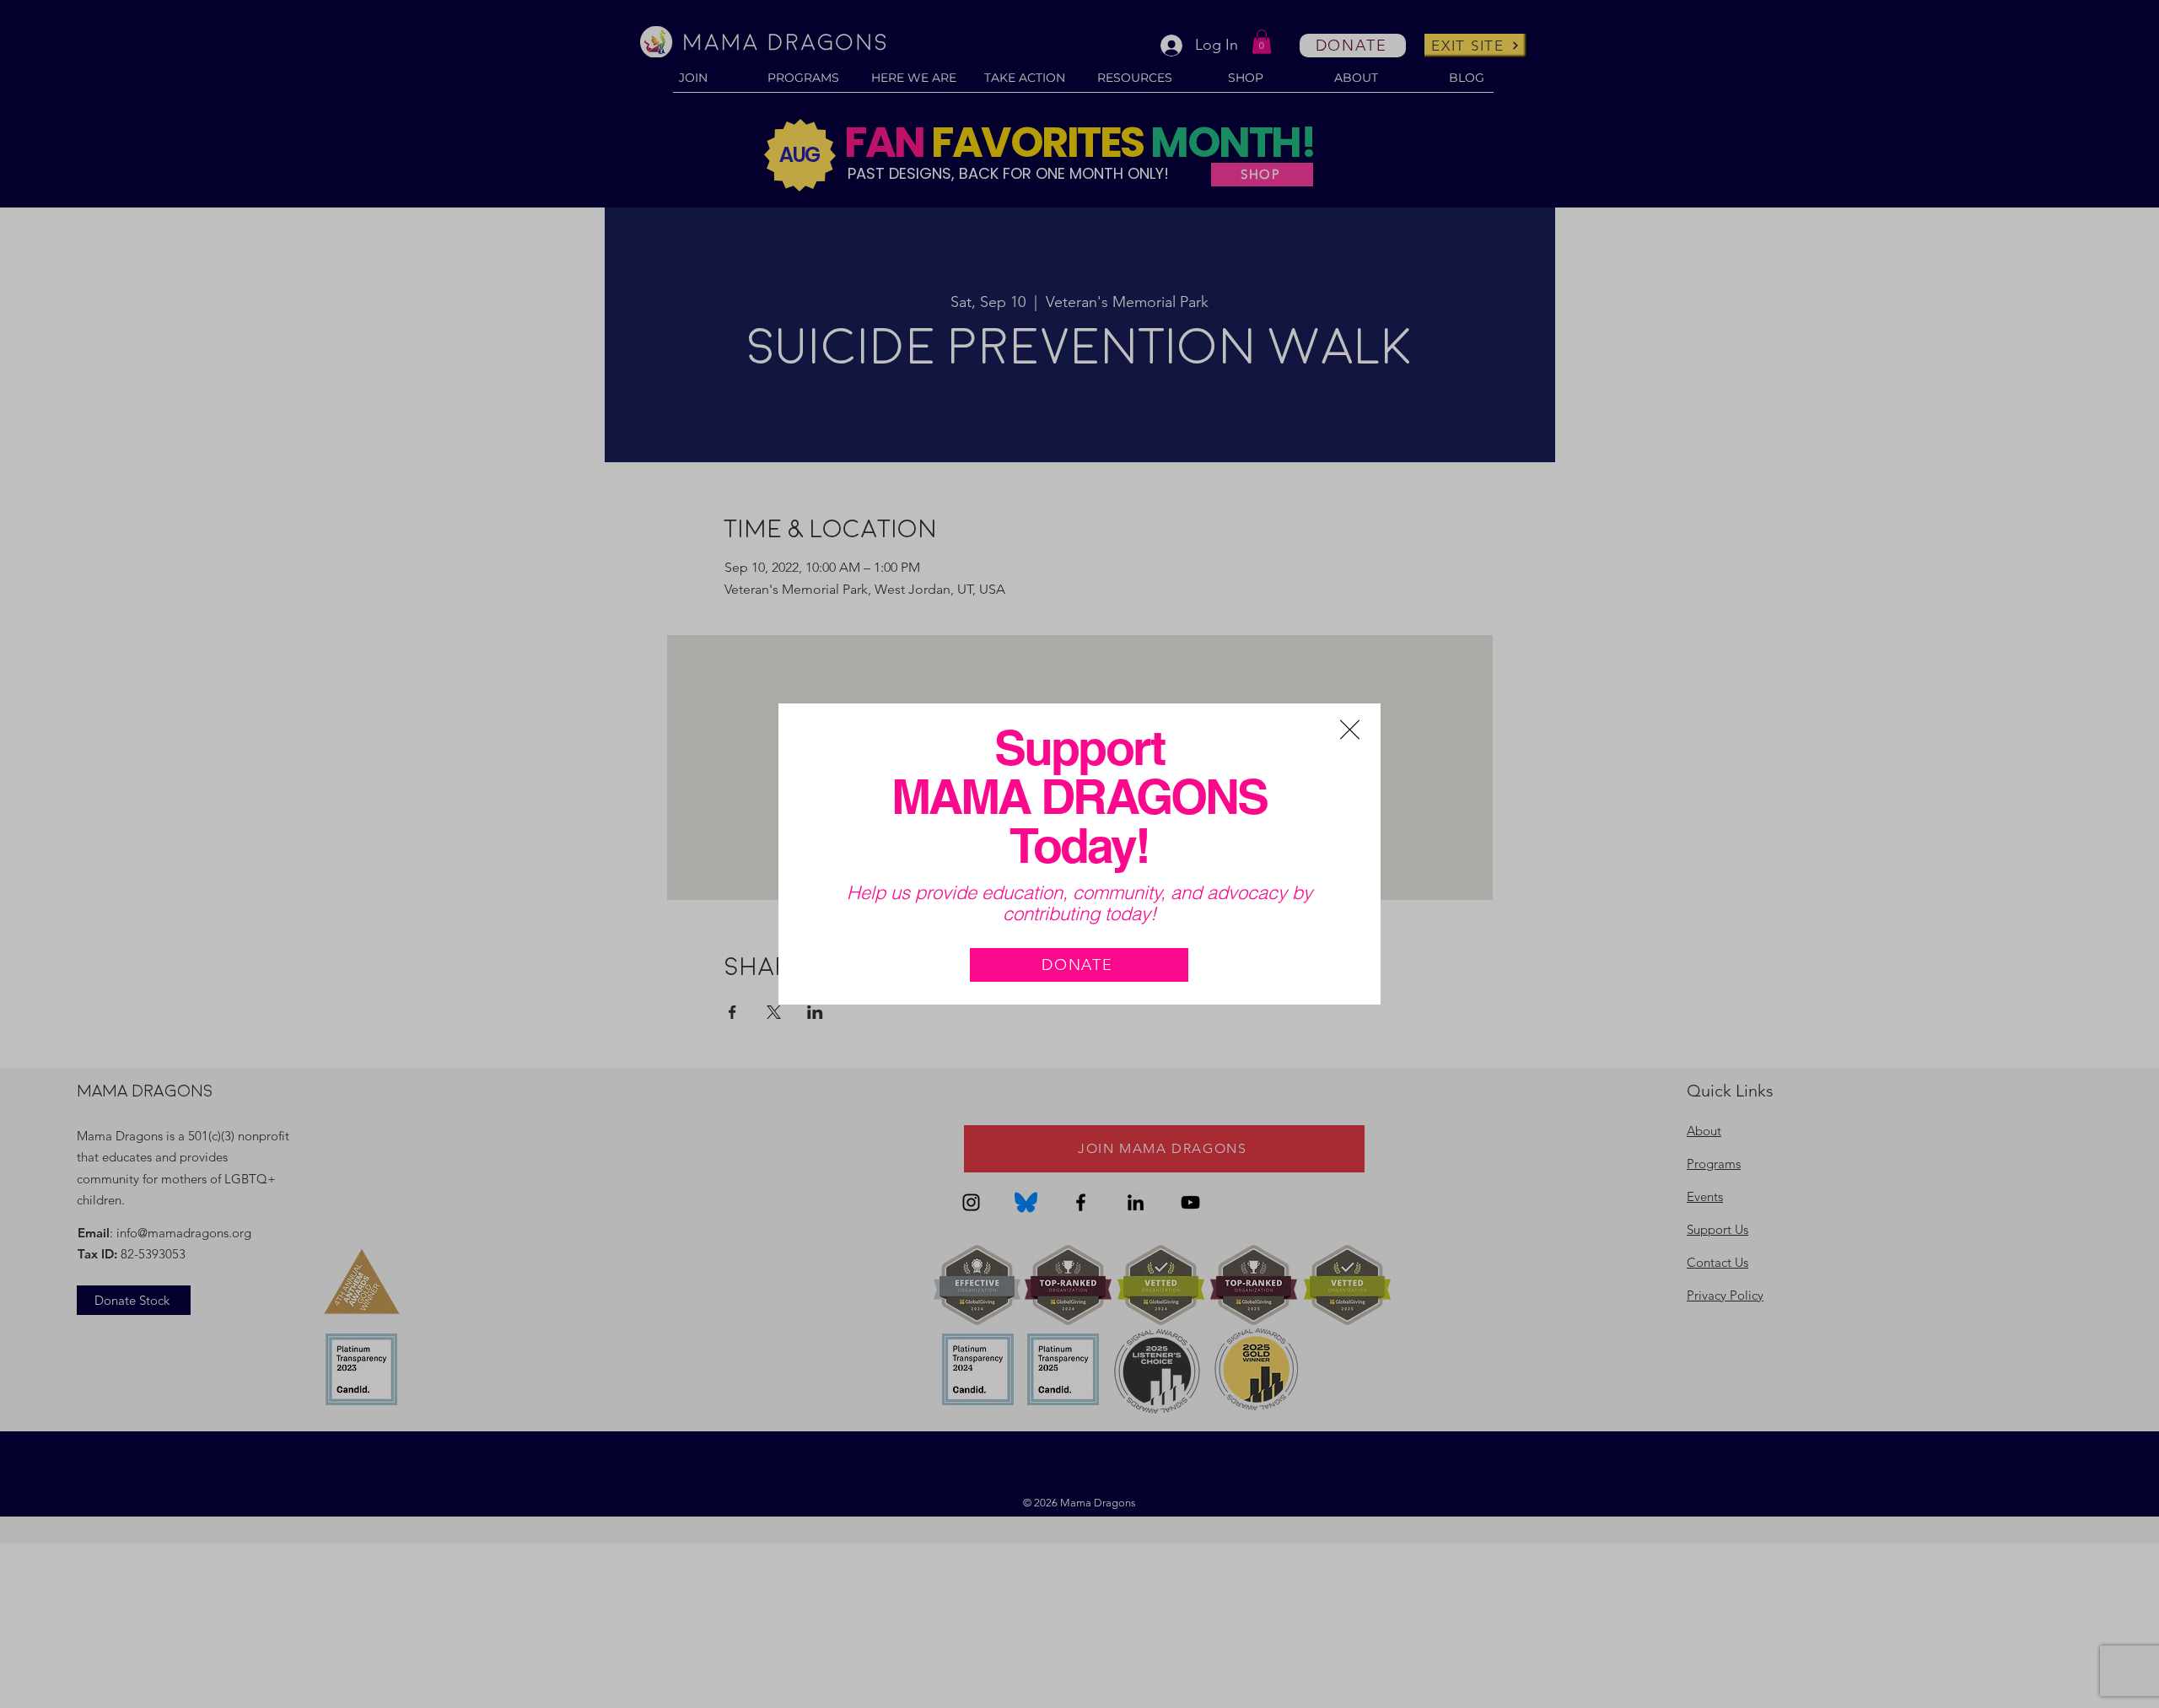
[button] (1350, 730)
